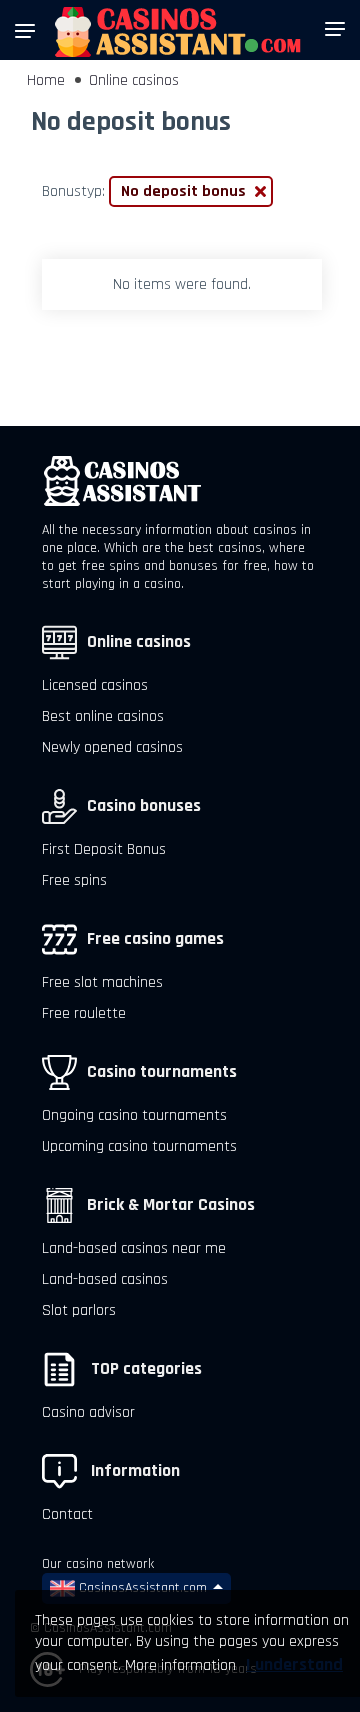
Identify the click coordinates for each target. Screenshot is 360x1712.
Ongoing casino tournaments (134, 1115)
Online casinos (134, 80)
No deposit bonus (183, 191)
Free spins (74, 880)
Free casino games (155, 939)
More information (180, 1665)
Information (133, 1471)
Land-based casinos (105, 1279)
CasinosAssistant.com (141, 1588)
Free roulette (84, 1013)
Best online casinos (103, 716)
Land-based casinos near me (134, 1248)
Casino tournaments (162, 1072)
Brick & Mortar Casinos (171, 1205)
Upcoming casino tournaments (139, 1146)
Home (46, 80)
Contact (67, 1514)
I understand (294, 1664)
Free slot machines (102, 982)
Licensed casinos (95, 685)
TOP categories (144, 1369)
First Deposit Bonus (104, 849)
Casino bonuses (144, 806)
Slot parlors (79, 1310)
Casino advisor (88, 1412)
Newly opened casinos (112, 747)
